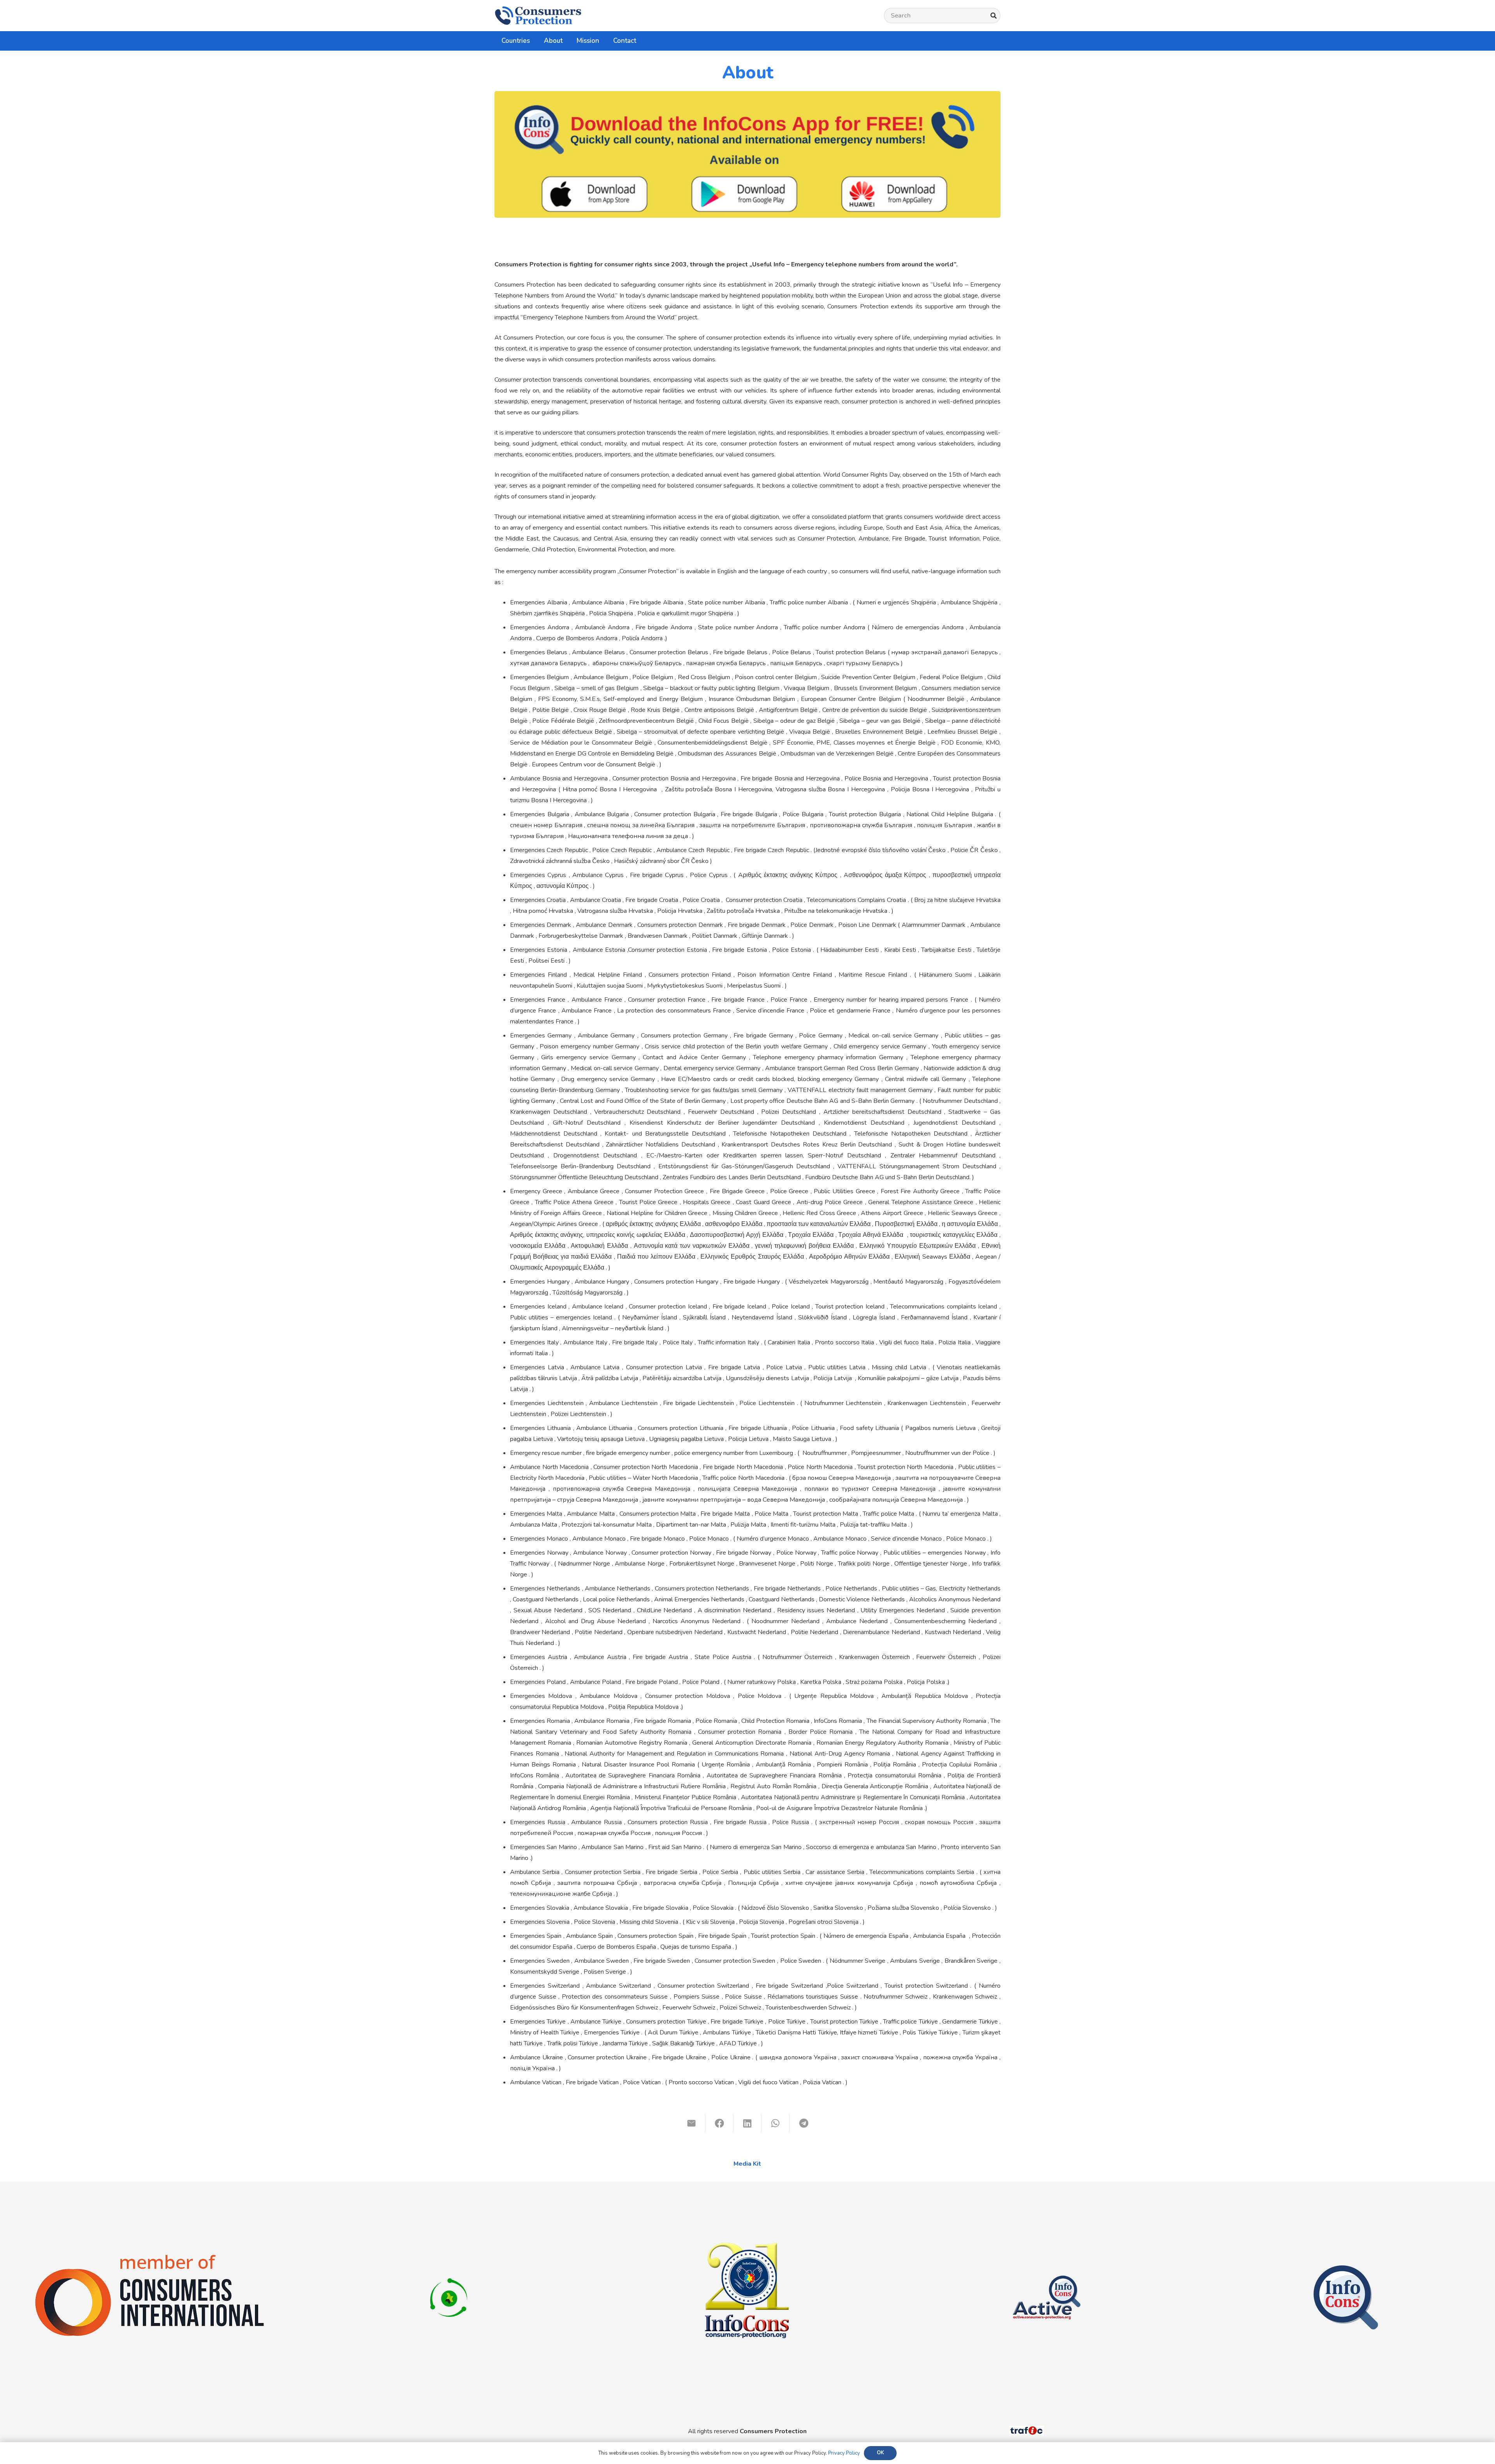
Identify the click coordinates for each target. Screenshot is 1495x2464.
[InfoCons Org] (1346, 2269)
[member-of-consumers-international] (149, 2254)
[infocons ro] (747, 2200)
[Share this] (719, 2123)
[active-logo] (1046, 2269)
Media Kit (747, 2164)
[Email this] (691, 2123)
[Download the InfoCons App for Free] (747, 154)
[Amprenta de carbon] (449, 2269)
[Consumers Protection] (538, 16)
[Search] (993, 16)
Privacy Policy (844, 2453)
